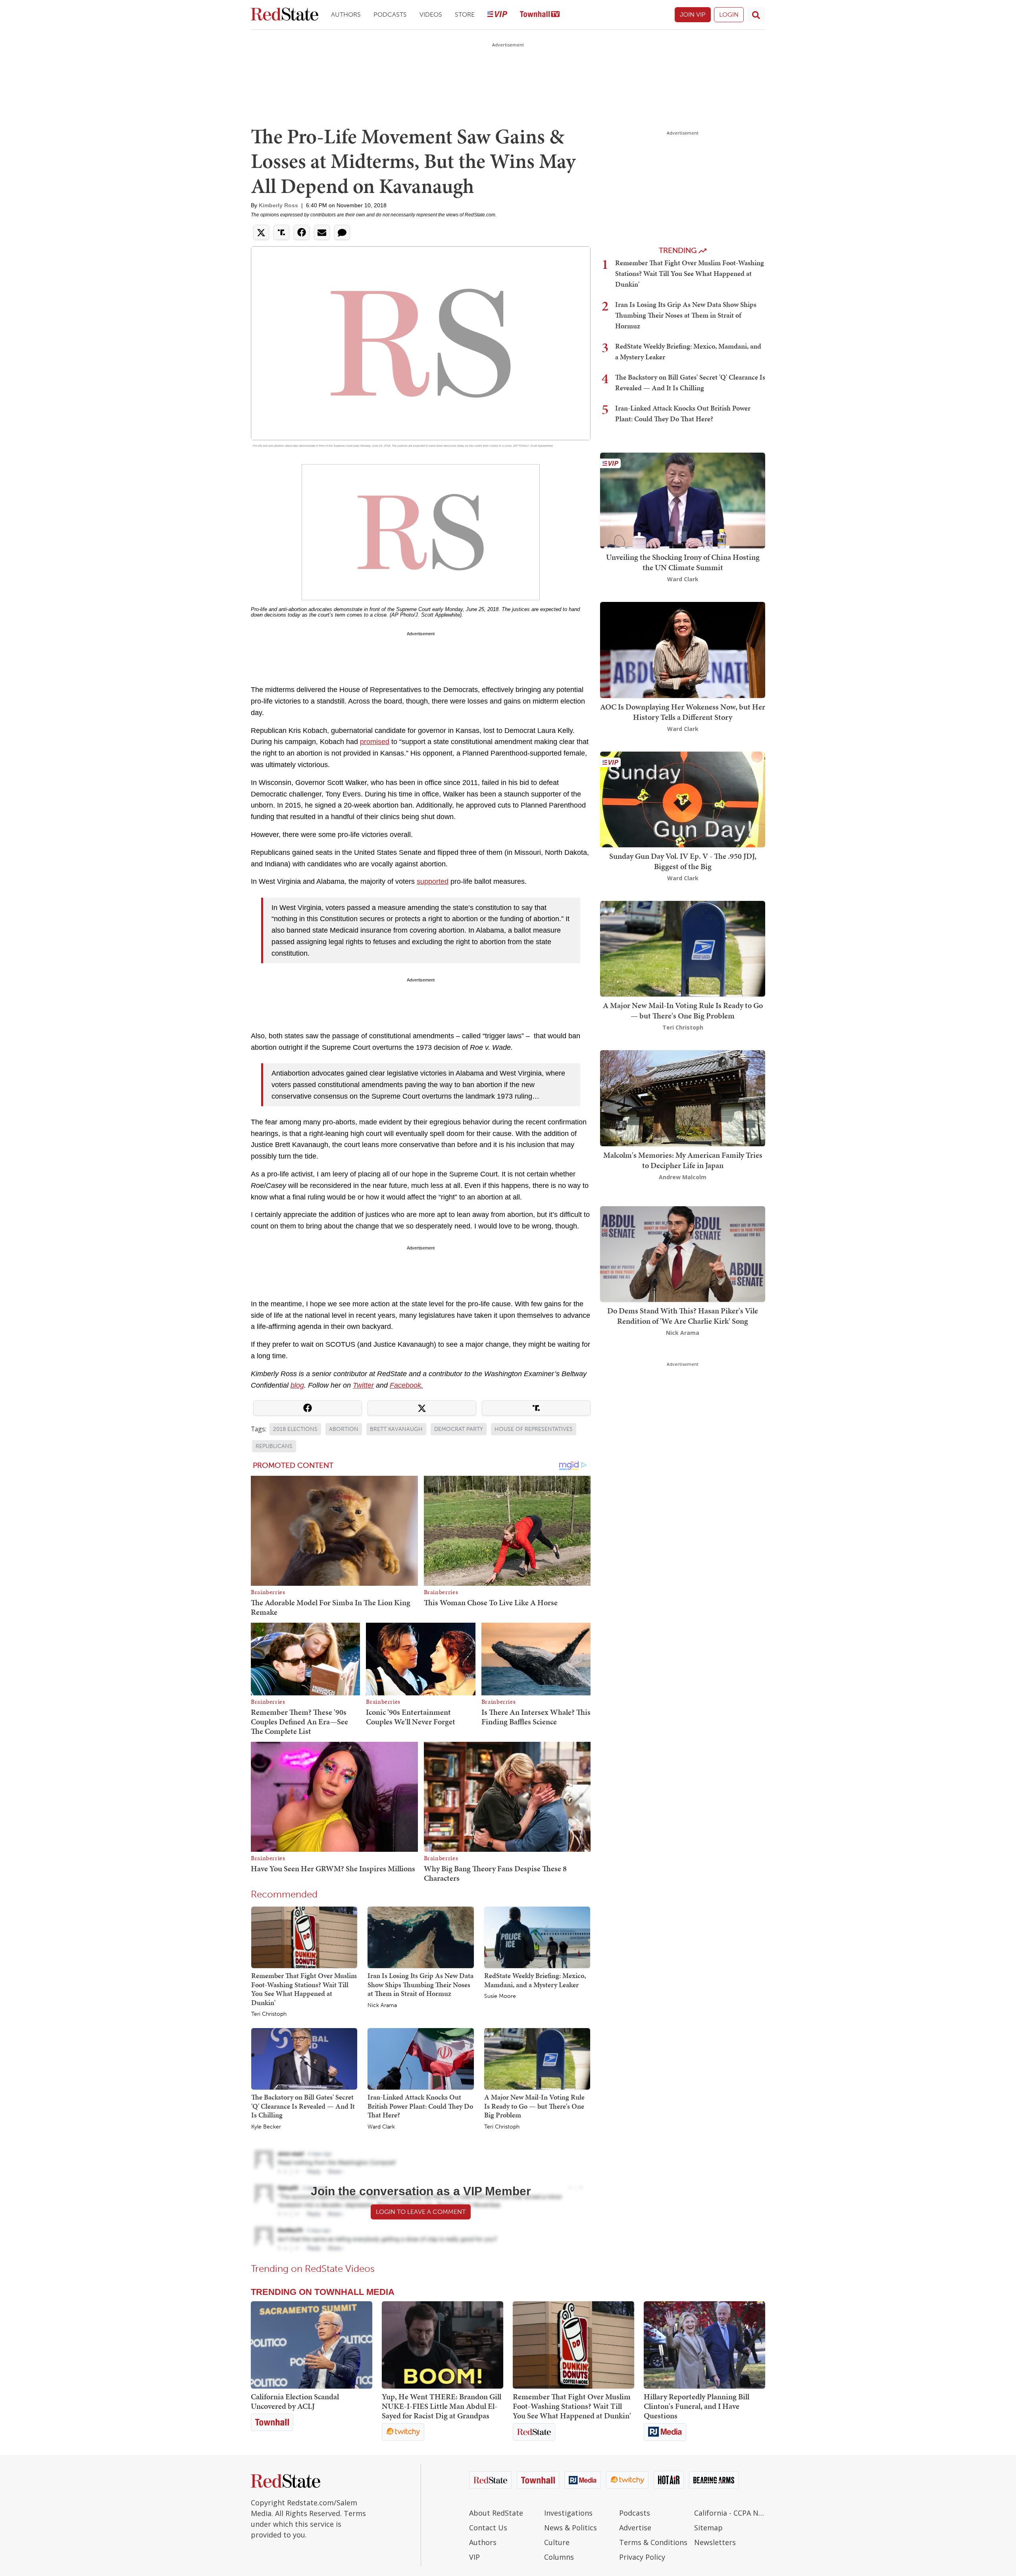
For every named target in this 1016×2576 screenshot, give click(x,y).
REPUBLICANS (274, 1446)
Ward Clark (381, 2127)
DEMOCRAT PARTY (459, 1429)
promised (375, 742)
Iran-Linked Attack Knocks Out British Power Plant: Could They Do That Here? (420, 2106)
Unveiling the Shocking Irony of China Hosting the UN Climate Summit (683, 562)
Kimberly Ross (278, 205)
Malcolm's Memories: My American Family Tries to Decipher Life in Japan (683, 1160)
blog (297, 1385)
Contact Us (488, 2528)
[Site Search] (756, 15)
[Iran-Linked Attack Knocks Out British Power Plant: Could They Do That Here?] (420, 2059)
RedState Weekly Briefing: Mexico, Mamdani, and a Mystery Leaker (535, 1980)
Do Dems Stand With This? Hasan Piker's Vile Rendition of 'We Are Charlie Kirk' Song (683, 1316)
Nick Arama (382, 2005)
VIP (474, 2557)
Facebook (405, 1385)
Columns (559, 2557)
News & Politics (571, 2528)
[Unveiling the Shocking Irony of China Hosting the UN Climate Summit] (683, 500)
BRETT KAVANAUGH (396, 1429)
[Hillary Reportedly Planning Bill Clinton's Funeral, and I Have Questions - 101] (704, 2345)
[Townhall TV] (540, 15)
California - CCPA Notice (730, 2513)
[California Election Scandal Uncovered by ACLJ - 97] (312, 2345)
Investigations (568, 2513)
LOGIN (729, 14)
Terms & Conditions (653, 2542)
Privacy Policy (642, 2557)
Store (465, 14)
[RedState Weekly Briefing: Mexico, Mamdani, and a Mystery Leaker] (537, 1937)
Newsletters (715, 2542)
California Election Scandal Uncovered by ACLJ (295, 2401)
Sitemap (708, 2528)
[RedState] (285, 15)
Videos (431, 14)
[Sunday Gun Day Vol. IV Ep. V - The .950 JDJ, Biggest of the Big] (683, 799)
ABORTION (344, 1429)
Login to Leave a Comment (421, 2212)
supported (433, 881)
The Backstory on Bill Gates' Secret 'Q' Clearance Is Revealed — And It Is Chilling (303, 2106)
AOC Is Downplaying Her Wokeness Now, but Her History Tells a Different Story (683, 712)
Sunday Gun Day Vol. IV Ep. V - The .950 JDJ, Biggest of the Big (683, 861)
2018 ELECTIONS (295, 1429)
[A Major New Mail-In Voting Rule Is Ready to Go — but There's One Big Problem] (537, 2059)
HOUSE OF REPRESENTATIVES (534, 1429)
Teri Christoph (269, 2014)
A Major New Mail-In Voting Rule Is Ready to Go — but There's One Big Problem (534, 2106)
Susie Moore (500, 1996)
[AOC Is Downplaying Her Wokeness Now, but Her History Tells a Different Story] (683, 649)
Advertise (635, 2528)
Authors (346, 14)
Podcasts (390, 14)
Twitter (363, 1385)
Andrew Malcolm (683, 1177)
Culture (557, 2542)
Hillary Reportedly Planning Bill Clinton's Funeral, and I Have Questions (697, 2406)
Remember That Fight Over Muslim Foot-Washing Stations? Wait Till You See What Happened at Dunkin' (304, 1989)
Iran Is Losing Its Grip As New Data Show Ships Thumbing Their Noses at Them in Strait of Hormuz (420, 1984)
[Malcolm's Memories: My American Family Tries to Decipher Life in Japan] (683, 1098)
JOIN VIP (693, 14)
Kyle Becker (266, 2127)
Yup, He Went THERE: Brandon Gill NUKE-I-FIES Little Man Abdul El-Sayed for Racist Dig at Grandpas (442, 2406)
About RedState (496, 2513)
